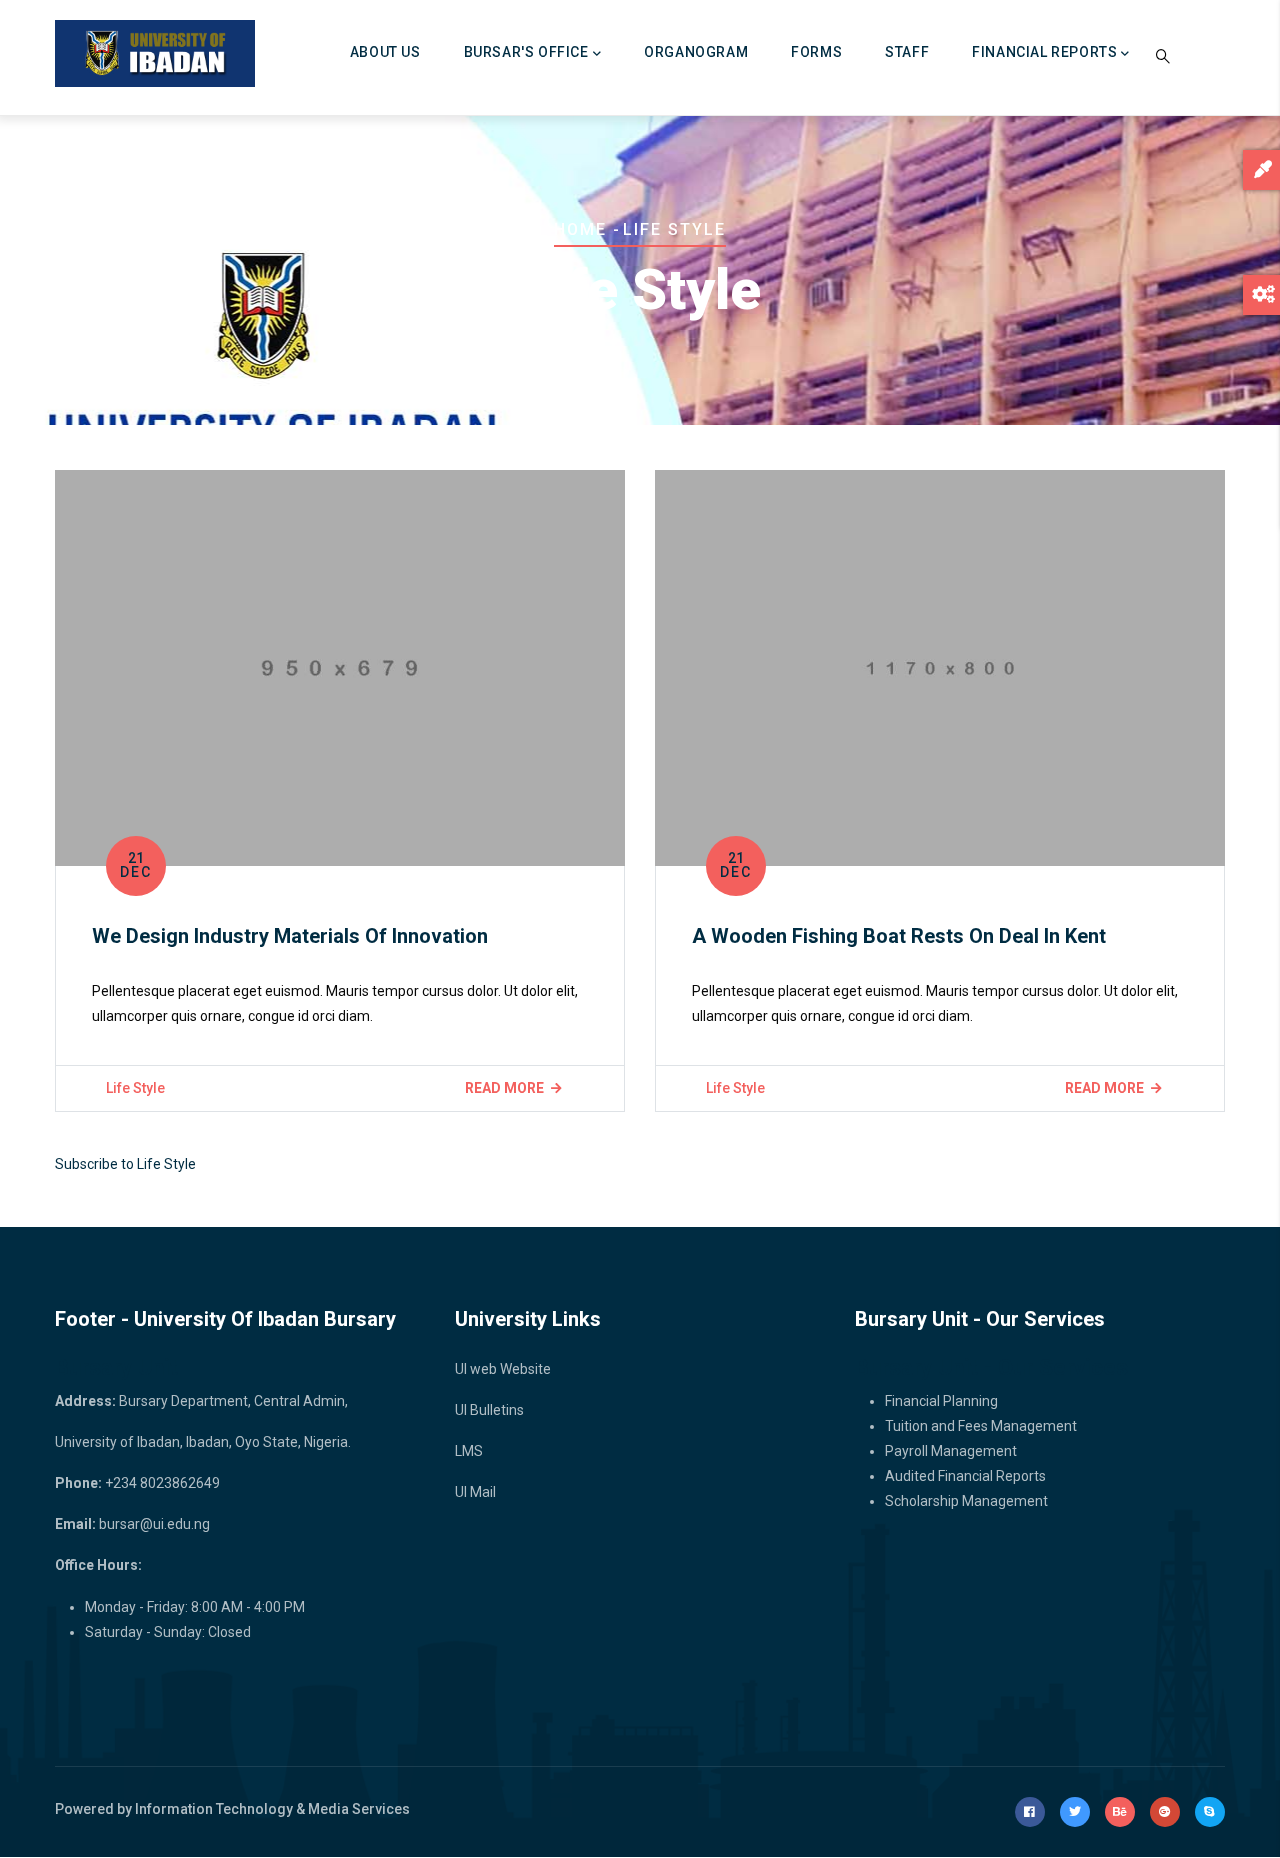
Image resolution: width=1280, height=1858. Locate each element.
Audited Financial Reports (965, 1476)
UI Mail (475, 1492)
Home (580, 229)
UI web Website (503, 1369)
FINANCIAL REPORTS (1044, 52)
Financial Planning (941, 1401)
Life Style (135, 1088)
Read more (504, 1088)
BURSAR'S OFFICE (526, 52)
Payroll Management (951, 1451)
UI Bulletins (489, 1410)
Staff (907, 52)
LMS (469, 1451)
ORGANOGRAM (696, 52)
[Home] (155, 53)
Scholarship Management (966, 1501)
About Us (385, 52)
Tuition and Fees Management (981, 1426)
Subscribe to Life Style (125, 1164)
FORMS (816, 52)
